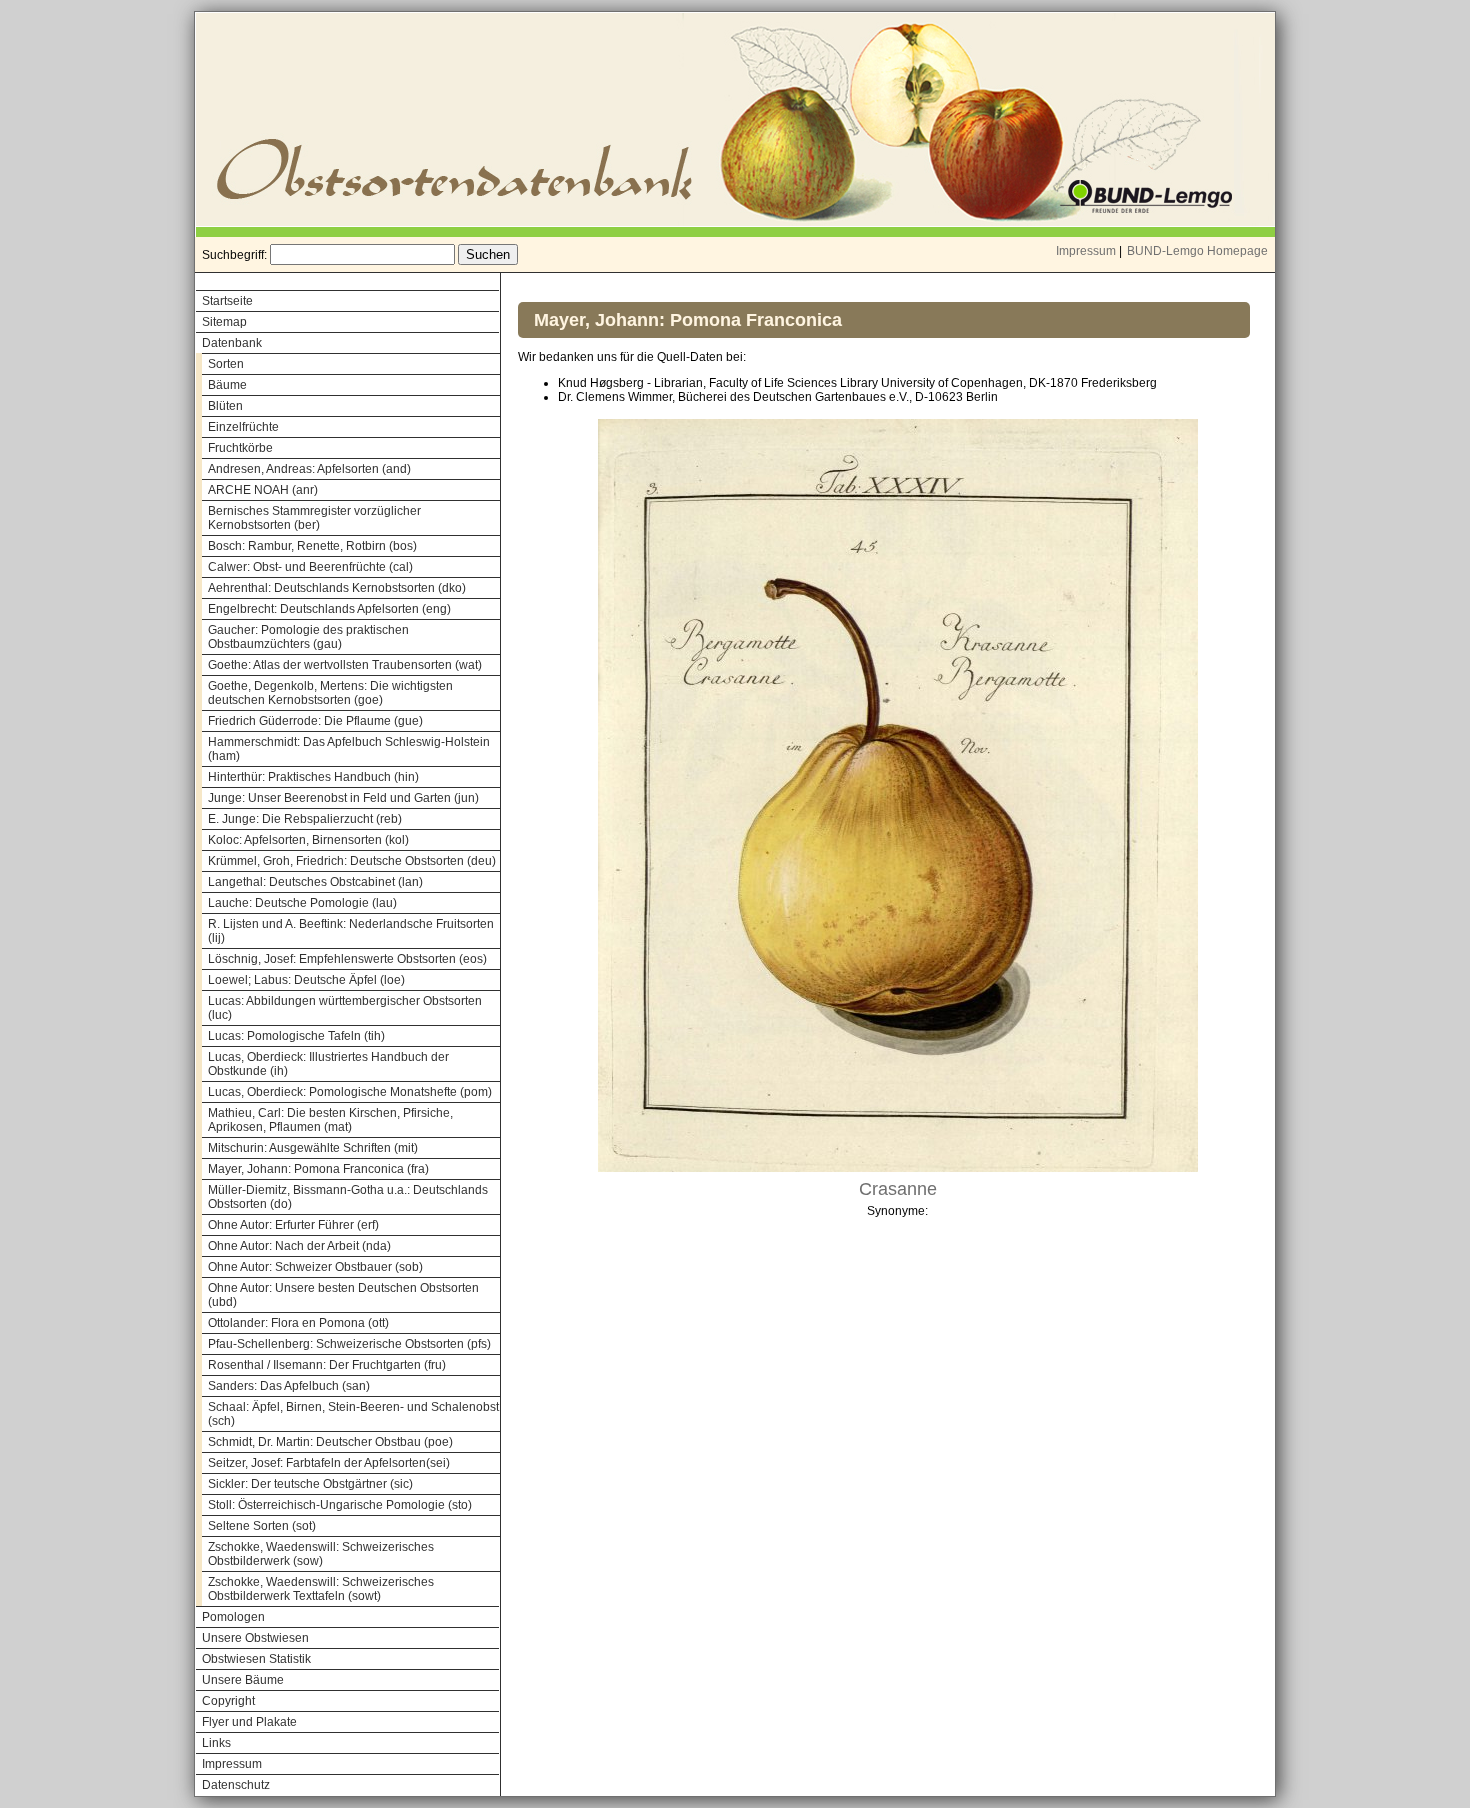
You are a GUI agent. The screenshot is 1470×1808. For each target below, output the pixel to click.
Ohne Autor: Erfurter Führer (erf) (293, 1225)
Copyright (228, 1701)
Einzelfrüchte (243, 427)
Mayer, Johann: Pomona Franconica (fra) (318, 1169)
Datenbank (232, 343)
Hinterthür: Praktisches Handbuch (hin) (313, 777)
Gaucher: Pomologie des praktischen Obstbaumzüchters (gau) (308, 637)
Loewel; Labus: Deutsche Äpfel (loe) (306, 980)
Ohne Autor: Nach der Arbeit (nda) (299, 1246)
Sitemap (224, 322)
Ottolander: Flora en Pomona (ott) (298, 1323)
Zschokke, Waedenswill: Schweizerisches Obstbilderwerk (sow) (321, 1554)
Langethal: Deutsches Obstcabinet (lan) (315, 882)
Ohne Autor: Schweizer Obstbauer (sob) (315, 1267)
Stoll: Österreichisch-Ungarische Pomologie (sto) (340, 1505)
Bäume (227, 385)
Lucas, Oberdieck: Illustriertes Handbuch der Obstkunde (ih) (328, 1064)
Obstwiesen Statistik (256, 1659)
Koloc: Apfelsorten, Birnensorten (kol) (308, 840)
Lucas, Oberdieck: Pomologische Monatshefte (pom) (350, 1092)
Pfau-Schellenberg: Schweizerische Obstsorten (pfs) (349, 1344)
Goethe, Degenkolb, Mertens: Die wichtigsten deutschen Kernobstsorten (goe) (330, 693)
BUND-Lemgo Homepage (1197, 251)
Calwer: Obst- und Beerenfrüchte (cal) (310, 567)
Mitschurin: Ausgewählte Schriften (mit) (313, 1148)
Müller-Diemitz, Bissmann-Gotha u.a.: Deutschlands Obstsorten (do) (348, 1197)
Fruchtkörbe (240, 448)
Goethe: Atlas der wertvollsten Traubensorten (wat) (345, 665)
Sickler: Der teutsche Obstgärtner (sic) (310, 1484)
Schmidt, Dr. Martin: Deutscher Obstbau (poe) (330, 1442)
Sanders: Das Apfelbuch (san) (289, 1386)
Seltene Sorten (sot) (262, 1526)
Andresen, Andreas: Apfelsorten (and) (309, 469)
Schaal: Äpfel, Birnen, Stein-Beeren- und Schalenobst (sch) (353, 1414)
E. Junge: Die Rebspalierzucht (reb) (305, 819)
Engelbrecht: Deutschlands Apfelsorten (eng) (329, 609)
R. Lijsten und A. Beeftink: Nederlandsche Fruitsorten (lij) (351, 931)
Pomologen (233, 1617)
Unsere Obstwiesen (255, 1638)
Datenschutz (236, 1785)
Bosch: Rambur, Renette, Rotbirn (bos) (312, 546)
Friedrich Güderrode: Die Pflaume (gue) (315, 721)
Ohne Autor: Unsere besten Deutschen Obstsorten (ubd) (343, 1295)
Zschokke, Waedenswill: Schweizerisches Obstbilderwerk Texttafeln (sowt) (321, 1589)
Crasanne (898, 1189)
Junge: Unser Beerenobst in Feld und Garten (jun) (343, 798)
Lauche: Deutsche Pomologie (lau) (302, 903)
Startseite (227, 301)
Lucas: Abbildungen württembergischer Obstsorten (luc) (345, 1008)
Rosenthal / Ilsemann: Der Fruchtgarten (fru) (327, 1365)
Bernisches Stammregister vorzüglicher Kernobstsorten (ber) (314, 518)
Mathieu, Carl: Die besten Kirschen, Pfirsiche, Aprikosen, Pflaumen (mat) (330, 1120)
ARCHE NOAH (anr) (263, 490)
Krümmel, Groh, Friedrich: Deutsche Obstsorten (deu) (352, 861)
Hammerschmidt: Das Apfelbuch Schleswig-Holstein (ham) (349, 749)
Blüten (225, 406)
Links (216, 1743)
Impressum (1086, 251)
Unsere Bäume (243, 1680)
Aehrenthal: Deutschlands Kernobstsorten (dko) (337, 588)
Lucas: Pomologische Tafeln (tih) (296, 1036)
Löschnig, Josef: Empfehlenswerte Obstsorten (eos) (347, 959)
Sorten (226, 364)
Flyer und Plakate (249, 1722)
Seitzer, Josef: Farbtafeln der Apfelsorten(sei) (329, 1463)
